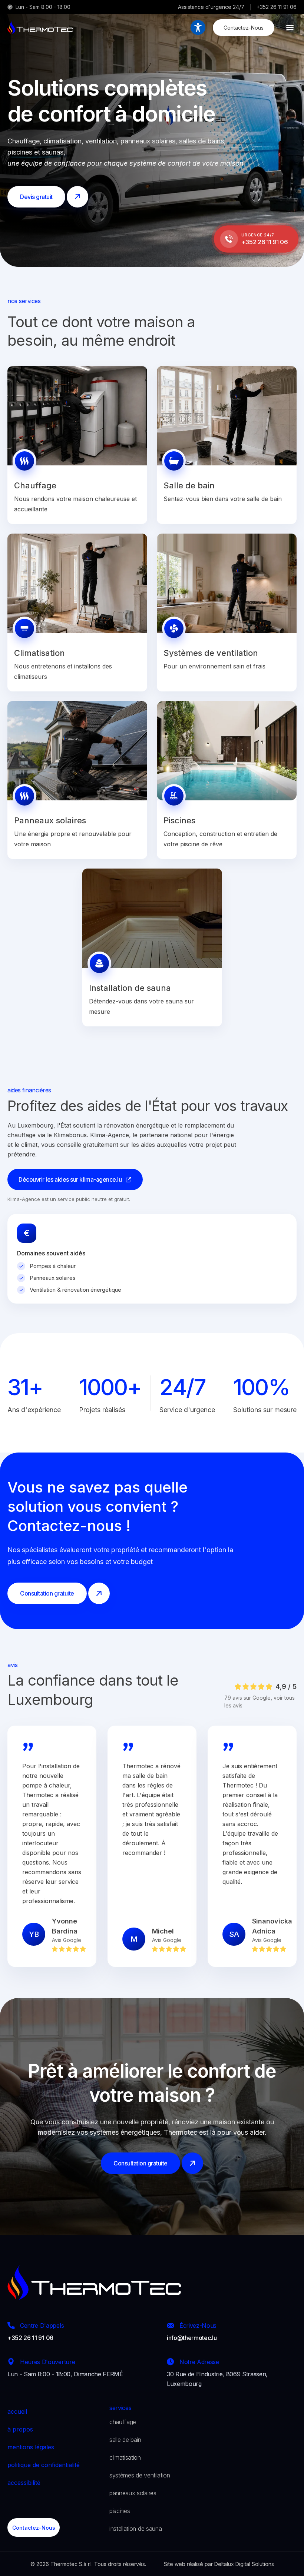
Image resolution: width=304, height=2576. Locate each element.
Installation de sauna (136, 2529)
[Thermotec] (40, 27)
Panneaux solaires (133, 2493)
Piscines (120, 2511)
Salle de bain (125, 2440)
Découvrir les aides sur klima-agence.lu (70, 1179)
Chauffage (123, 2422)
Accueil (17, 2411)
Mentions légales (31, 2447)
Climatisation (125, 2457)
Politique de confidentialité (44, 2465)
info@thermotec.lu (192, 2338)
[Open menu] (290, 27)
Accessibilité (24, 2483)
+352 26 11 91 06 (277, 7)
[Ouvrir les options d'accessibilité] (198, 27)
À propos (20, 2429)
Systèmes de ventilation (140, 2475)
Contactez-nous (244, 28)
